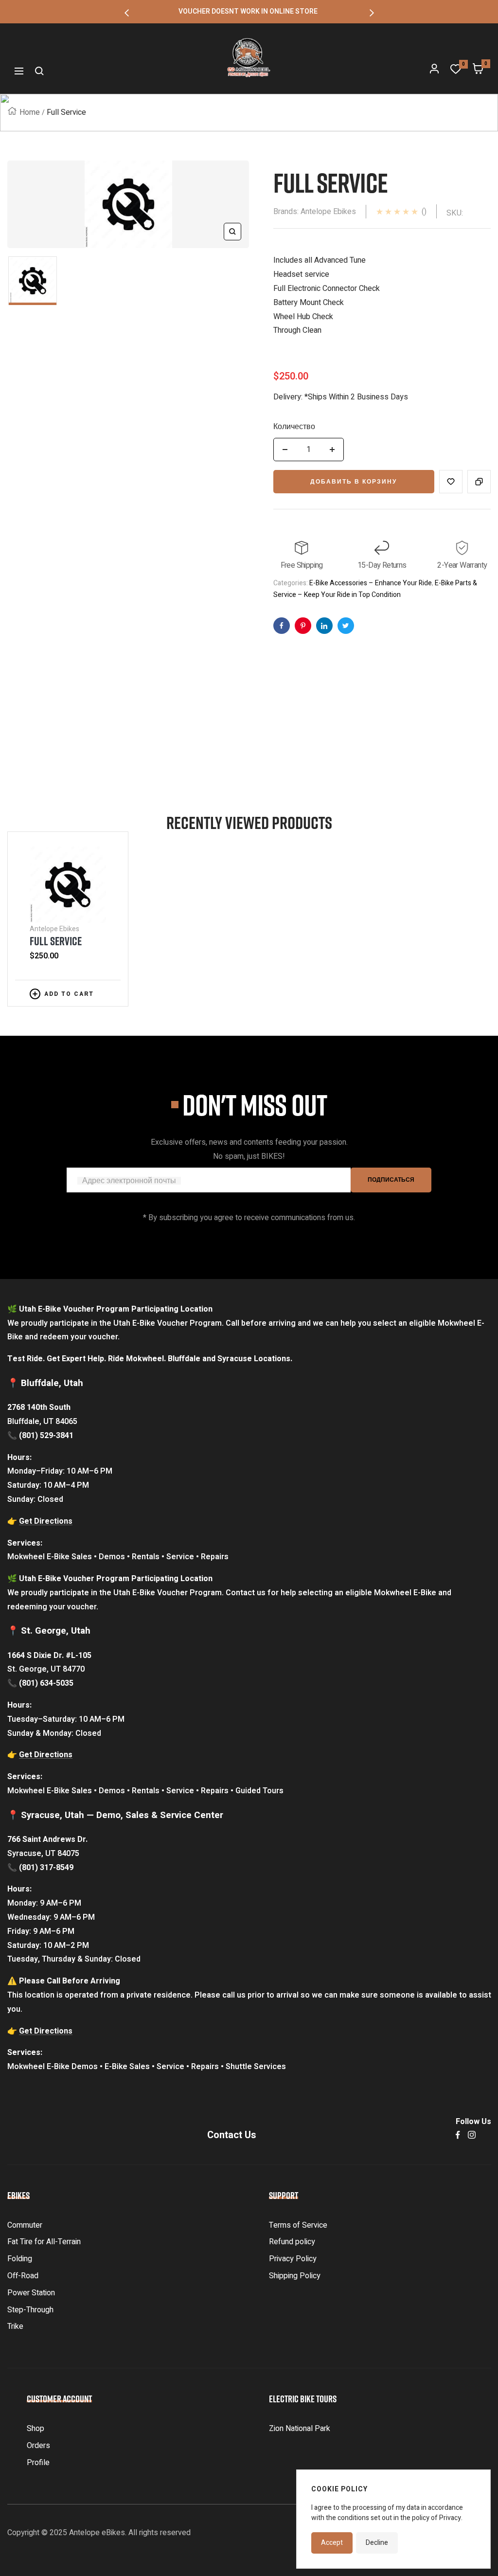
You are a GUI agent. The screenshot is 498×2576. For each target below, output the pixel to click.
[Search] (39, 71)
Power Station (31, 2293)
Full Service (56, 941)
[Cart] (478, 71)
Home (30, 112)
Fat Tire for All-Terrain (44, 2242)
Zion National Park (300, 2429)
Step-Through (30, 2310)
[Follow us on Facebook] (458, 2135)
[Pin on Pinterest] (303, 626)
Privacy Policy (293, 2259)
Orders (38, 2446)
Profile (38, 2463)
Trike (15, 2326)
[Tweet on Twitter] (346, 626)
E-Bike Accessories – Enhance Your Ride (371, 583)
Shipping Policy (295, 2276)
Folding (20, 2259)
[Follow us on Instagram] (472, 2135)
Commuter (25, 2225)
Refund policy (292, 2242)
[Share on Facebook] (282, 626)
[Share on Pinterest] (324, 626)
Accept (332, 2543)
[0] (456, 71)
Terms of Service (298, 2225)
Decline (377, 2543)
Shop (36, 2429)
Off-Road (23, 2276)
